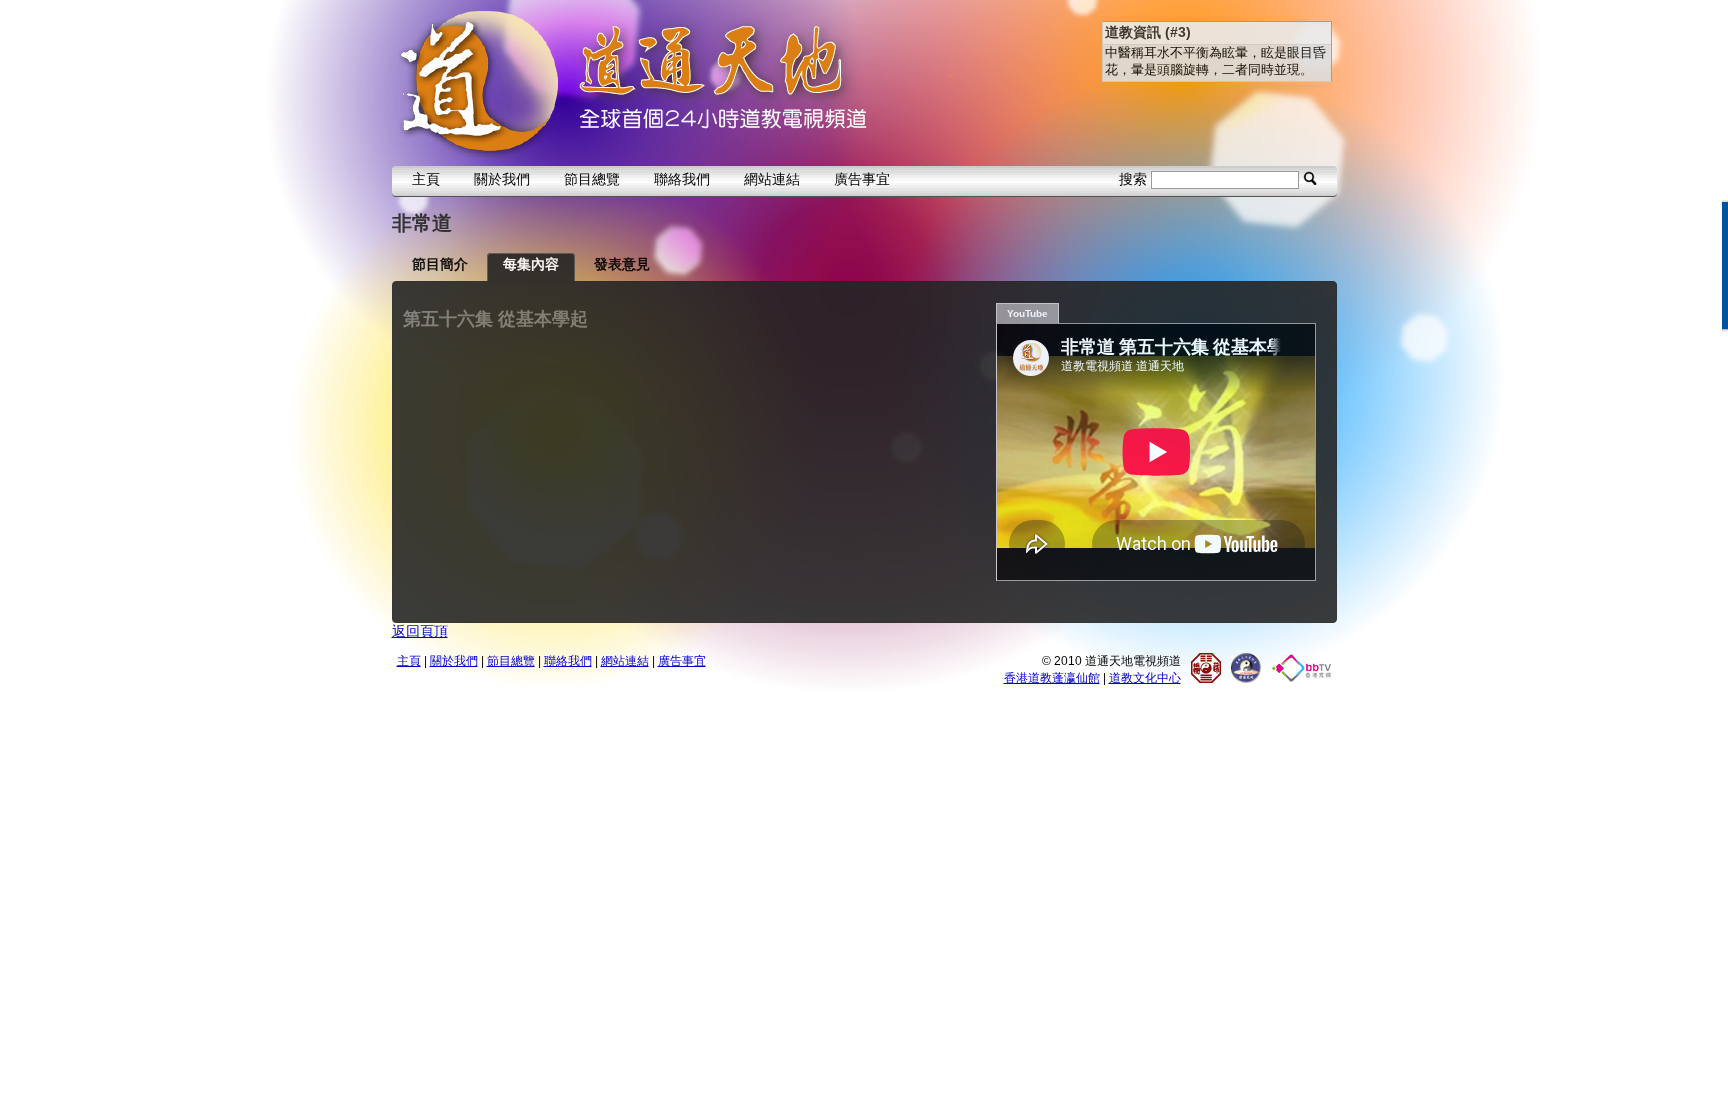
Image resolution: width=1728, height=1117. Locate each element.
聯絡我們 (682, 179)
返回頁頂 (420, 631)
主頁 (426, 179)
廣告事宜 (862, 179)
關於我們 (502, 179)
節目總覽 (592, 179)
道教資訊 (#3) (1148, 32)
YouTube (1027, 313)
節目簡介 (440, 264)
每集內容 (531, 264)
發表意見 (622, 264)
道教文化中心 (1145, 678)
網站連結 (772, 179)
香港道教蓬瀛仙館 (1052, 678)
